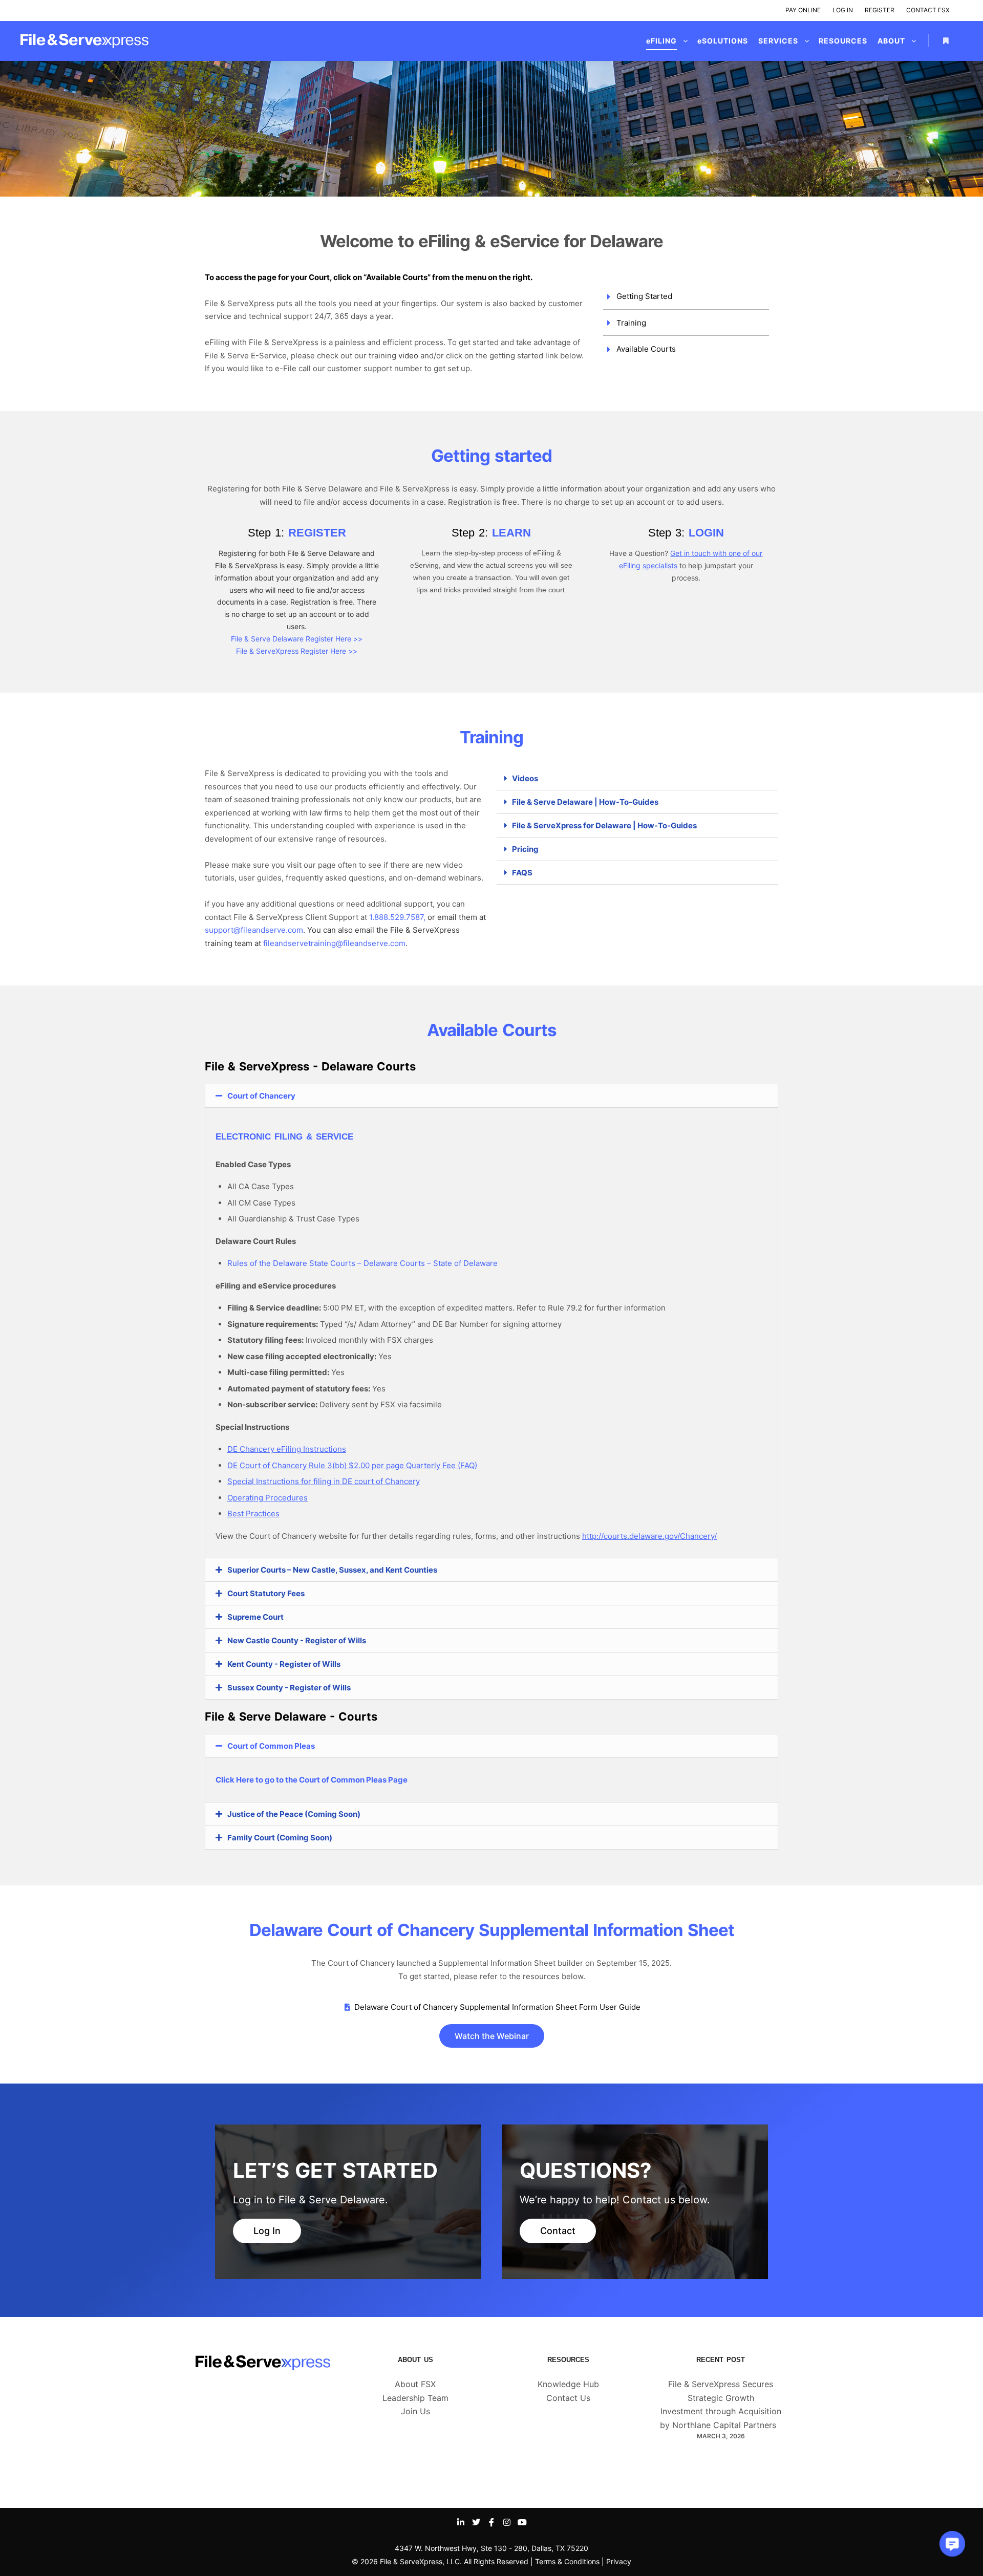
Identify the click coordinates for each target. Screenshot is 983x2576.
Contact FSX (928, 10)
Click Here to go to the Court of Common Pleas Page (312, 1780)
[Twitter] (476, 2522)
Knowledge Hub (568, 2384)
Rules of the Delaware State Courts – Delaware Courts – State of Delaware (362, 1263)
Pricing (525, 849)
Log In (843, 10)
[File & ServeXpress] (84, 41)
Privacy (619, 2561)
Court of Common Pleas (271, 1746)
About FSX (415, 2384)
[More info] (946, 41)
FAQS (522, 873)
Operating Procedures (268, 1498)
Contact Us (568, 2398)
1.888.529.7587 (396, 917)
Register (880, 10)
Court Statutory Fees (266, 1593)
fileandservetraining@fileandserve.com (334, 943)
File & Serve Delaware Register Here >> (297, 639)
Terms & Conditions (567, 2561)
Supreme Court (255, 1617)
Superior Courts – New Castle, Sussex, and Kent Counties (332, 1570)
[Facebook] (491, 2522)
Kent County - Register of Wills (284, 1664)
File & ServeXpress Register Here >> (297, 651)
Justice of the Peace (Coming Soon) (294, 1814)
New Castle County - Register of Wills (297, 1640)
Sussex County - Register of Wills (289, 1688)
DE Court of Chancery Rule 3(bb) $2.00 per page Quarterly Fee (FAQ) (352, 1465)
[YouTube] (522, 2522)
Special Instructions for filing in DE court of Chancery (324, 1481)
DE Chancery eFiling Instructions (287, 1449)
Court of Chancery (261, 1096)
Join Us (415, 2411)
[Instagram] (507, 2522)
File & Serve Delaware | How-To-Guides (585, 802)
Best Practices (253, 1514)
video (408, 356)
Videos (525, 778)
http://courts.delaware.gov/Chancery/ (649, 1536)
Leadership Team (415, 2398)
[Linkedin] (461, 2522)
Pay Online (803, 10)
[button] (637, 779)
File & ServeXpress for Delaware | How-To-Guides (604, 825)
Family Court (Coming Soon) (280, 1838)
